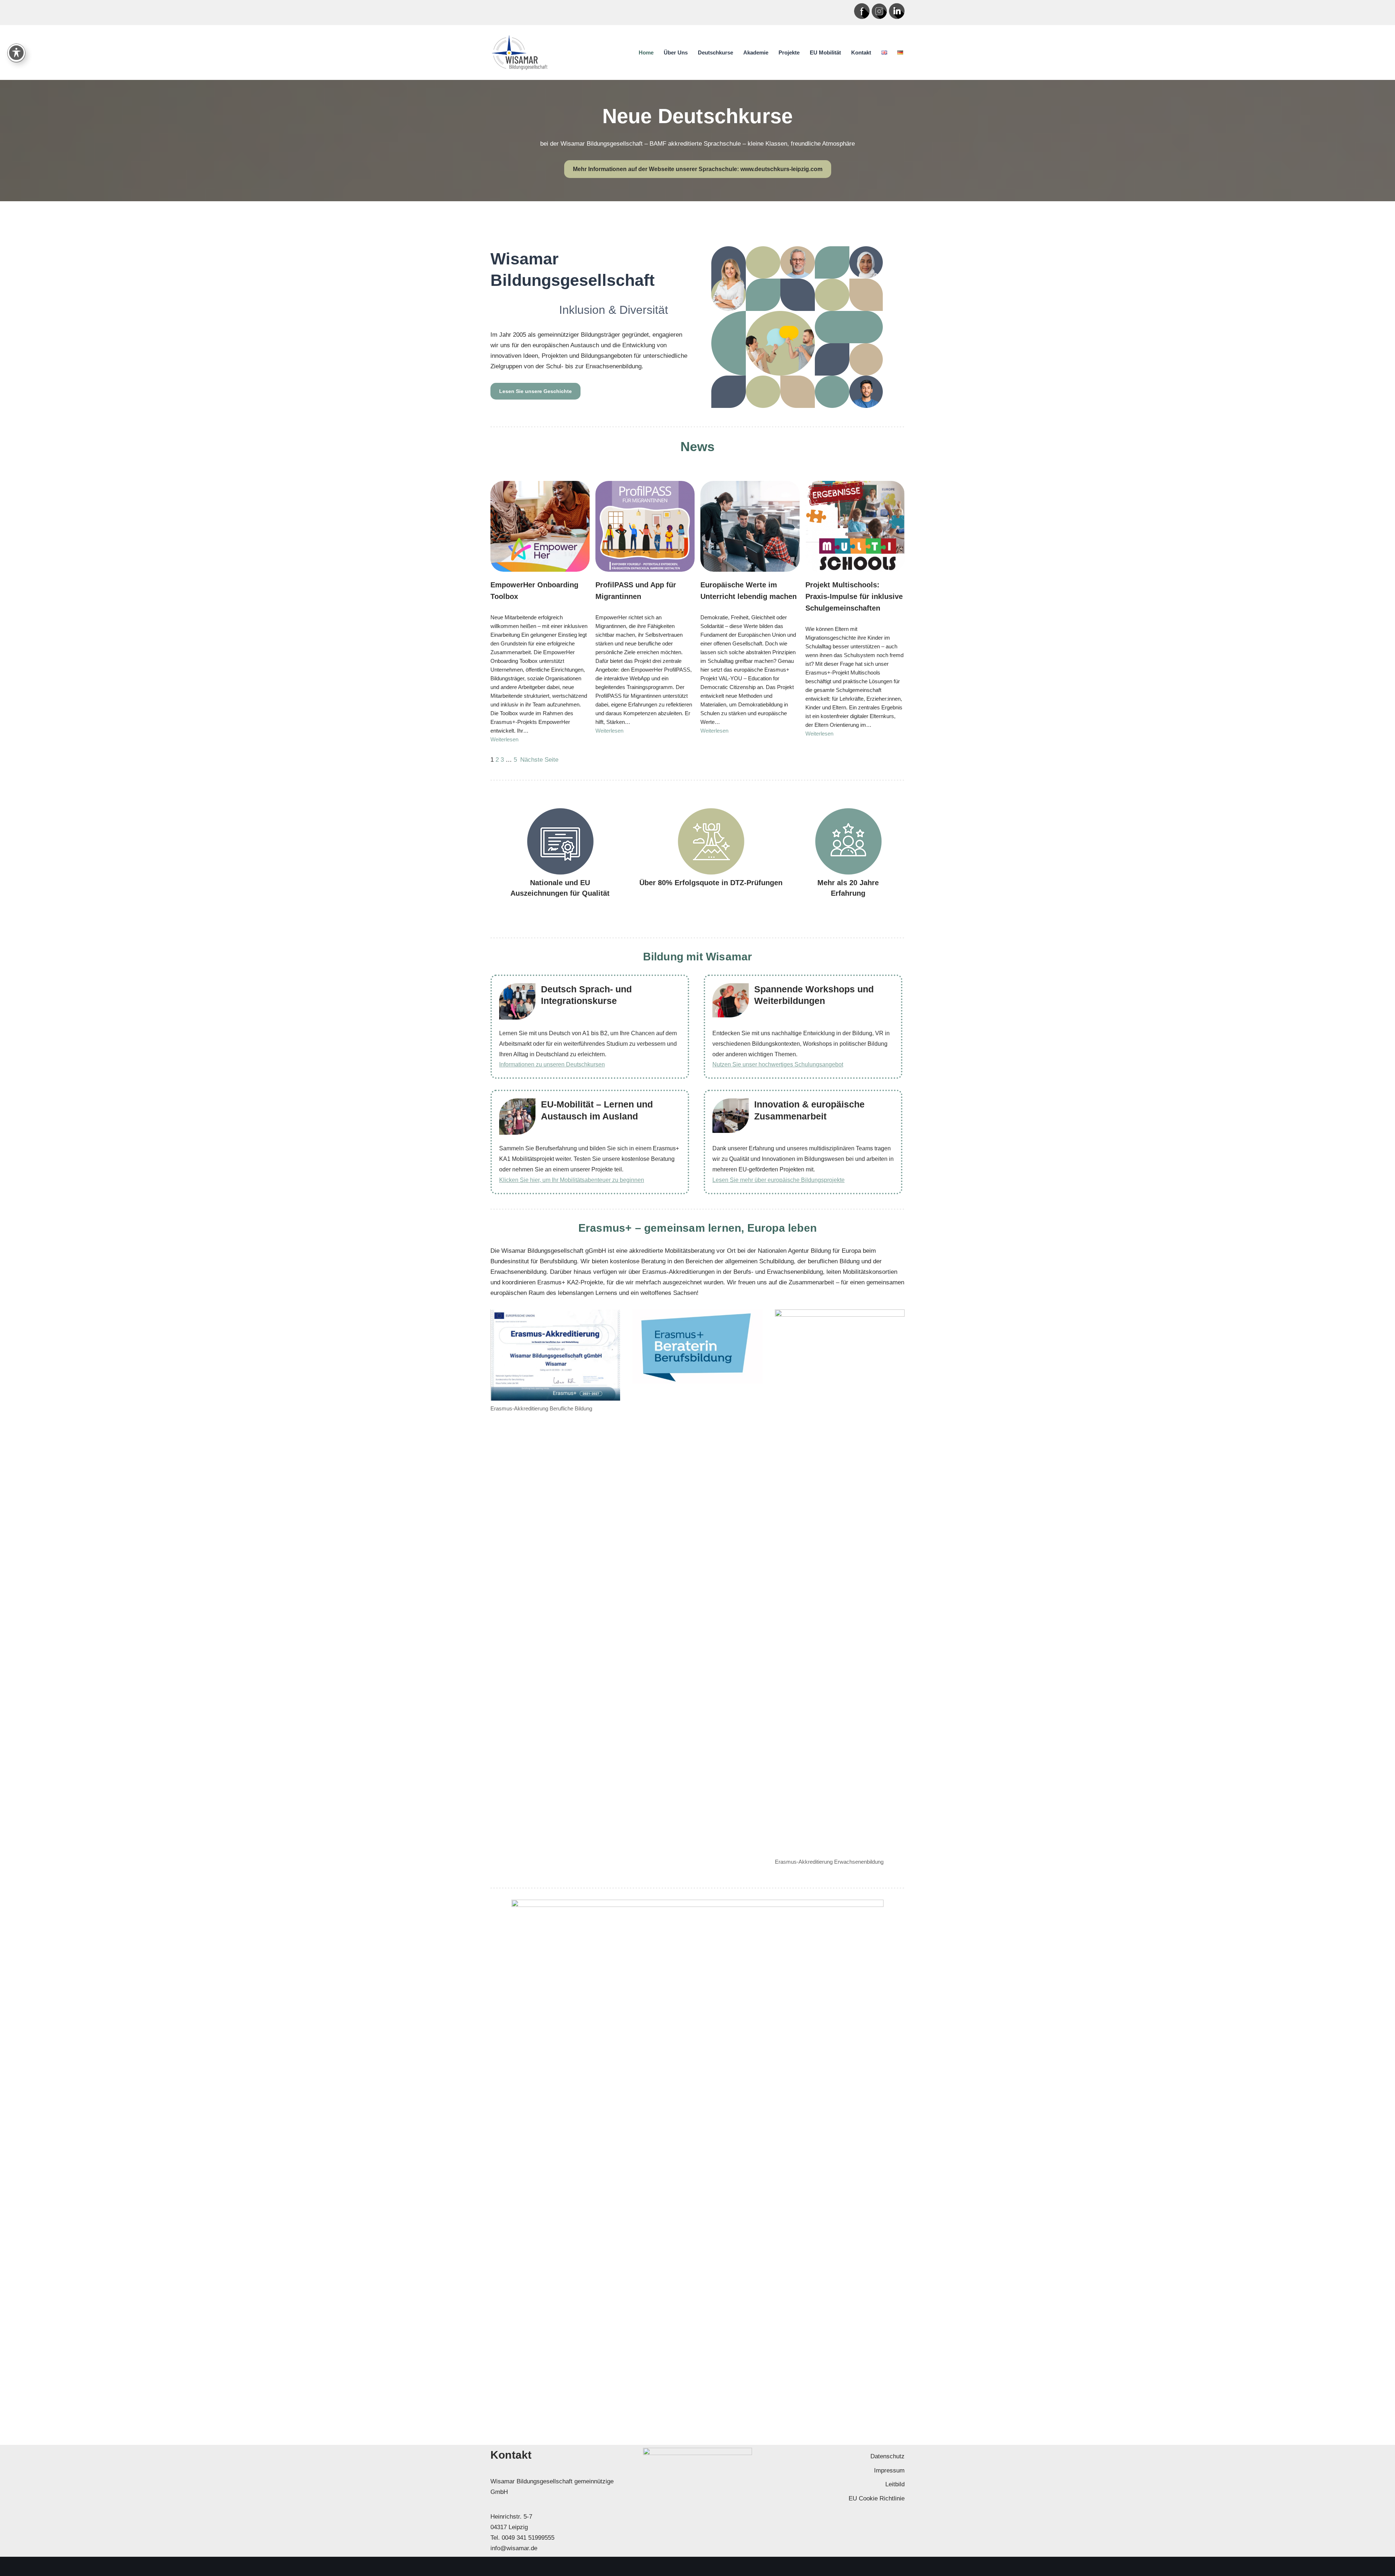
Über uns (676, 52)
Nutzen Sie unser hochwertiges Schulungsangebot (778, 1064)
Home (646, 52)
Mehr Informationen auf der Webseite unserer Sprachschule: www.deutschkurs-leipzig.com (698, 169)
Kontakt (861, 52)
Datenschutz (887, 2456)
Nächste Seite (539, 760)
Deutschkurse (715, 52)
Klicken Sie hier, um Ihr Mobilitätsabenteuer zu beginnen (572, 1180)
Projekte (789, 52)
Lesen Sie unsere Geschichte (535, 391)
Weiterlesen (504, 739)
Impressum (889, 2470)
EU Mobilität (825, 52)
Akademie (756, 52)
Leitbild (895, 2484)
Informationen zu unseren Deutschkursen (552, 1064)
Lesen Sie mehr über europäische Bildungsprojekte (779, 1180)
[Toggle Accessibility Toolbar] (16, 53)
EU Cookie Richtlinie (877, 2498)
